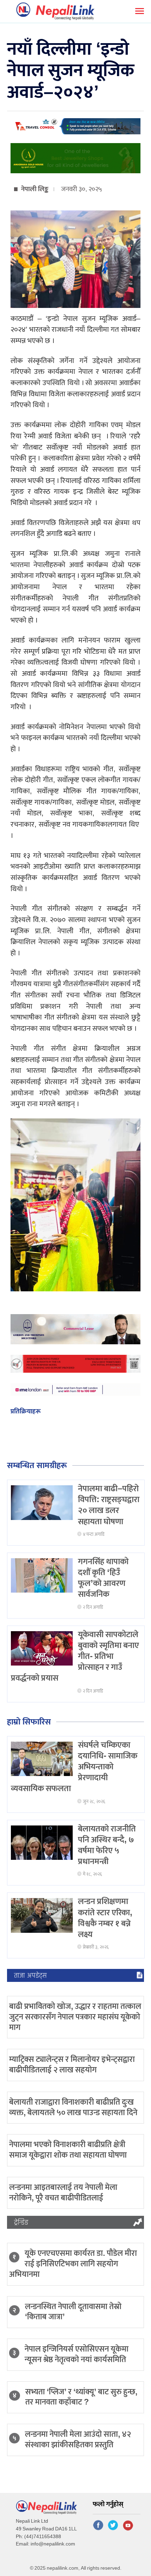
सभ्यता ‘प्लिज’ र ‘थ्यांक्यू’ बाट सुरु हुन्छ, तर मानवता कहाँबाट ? (81, 2397)
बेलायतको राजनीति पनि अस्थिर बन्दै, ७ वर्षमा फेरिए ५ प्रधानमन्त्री (107, 1845)
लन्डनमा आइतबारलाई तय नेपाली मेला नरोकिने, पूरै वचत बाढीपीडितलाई (63, 2193)
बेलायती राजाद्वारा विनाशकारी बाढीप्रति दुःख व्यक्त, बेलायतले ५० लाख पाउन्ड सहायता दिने (73, 2107)
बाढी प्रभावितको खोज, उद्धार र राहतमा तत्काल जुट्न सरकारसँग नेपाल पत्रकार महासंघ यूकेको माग (75, 2017)
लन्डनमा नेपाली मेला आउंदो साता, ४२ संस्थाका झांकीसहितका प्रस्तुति (78, 2440)
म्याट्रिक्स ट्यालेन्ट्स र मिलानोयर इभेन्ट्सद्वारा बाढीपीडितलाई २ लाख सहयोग (72, 2065)
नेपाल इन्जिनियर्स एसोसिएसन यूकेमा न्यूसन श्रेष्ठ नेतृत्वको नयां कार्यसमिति (77, 2354)
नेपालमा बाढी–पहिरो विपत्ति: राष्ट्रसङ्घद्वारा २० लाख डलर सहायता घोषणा (109, 1505)
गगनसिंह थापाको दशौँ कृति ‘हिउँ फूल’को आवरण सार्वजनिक (103, 1578)
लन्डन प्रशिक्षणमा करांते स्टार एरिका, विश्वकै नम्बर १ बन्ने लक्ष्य (105, 1918)
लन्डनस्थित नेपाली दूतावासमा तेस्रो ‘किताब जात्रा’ (73, 2312)
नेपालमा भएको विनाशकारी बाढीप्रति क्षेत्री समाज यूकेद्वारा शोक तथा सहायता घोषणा (68, 2150)
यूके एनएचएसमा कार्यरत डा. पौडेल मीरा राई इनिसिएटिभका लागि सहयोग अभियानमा (73, 2264)
